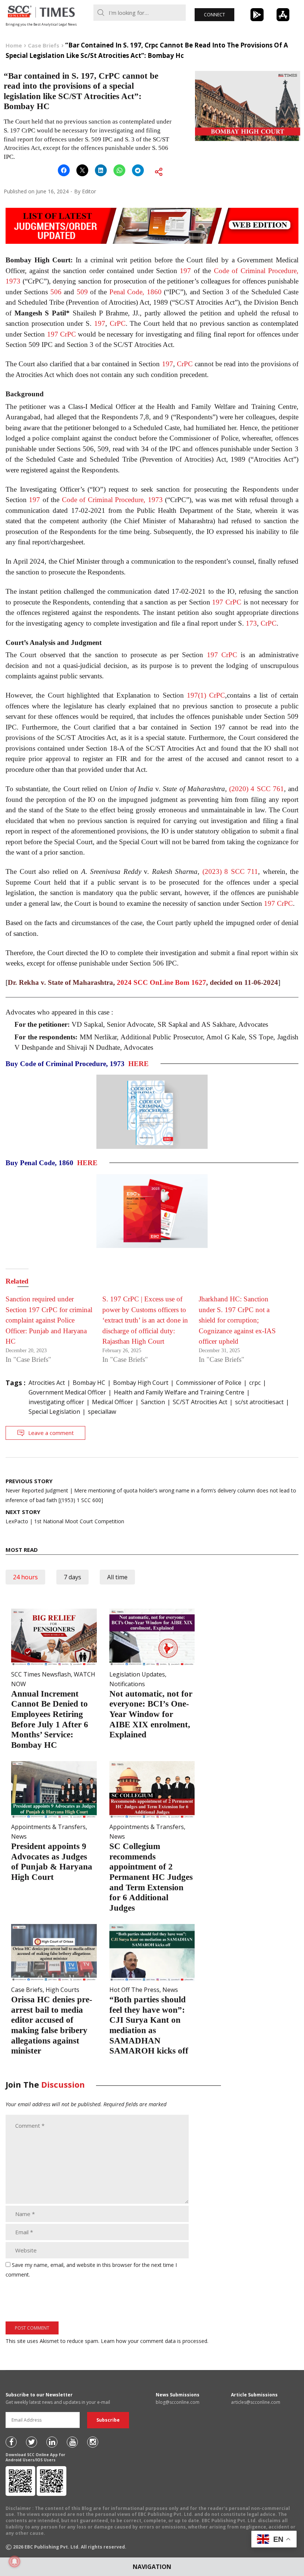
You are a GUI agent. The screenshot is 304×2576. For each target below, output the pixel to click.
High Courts (62, 1990)
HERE (138, 1064)
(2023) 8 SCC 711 (230, 871)
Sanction (153, 1402)
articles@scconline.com (256, 2402)
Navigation (152, 2567)
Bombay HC (89, 1383)
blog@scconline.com (178, 2402)
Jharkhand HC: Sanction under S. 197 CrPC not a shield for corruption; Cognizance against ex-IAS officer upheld (237, 1320)
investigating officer (56, 1402)
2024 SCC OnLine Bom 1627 (161, 982)
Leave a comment (51, 1433)
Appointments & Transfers (48, 1827)
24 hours (25, 1577)
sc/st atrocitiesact (259, 1402)
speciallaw (102, 1412)
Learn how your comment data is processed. (155, 2341)
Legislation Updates (137, 1674)
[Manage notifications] (14, 2562)
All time (117, 1577)
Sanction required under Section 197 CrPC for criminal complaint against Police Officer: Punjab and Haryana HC (49, 1320)
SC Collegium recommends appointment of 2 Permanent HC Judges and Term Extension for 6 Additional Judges (151, 1877)
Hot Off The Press (134, 1990)
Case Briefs (27, 1990)
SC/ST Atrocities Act (200, 1402)
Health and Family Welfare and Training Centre (179, 1392)
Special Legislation (54, 1412)
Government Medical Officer (67, 1392)
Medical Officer (113, 1402)
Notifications (127, 1684)
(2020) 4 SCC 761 (257, 789)
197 (185, 271)
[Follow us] (11, 2442)
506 (56, 292)
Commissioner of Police (209, 1383)
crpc (255, 1383)
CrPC (118, 323)
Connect (214, 15)
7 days (72, 1577)
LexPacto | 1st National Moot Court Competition (65, 1516)
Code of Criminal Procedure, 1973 (112, 500)
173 (251, 623)
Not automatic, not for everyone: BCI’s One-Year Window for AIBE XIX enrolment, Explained (151, 1714)
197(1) (196, 695)
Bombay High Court (141, 1383)
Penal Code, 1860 (136, 292)
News (19, 1836)
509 (82, 292)
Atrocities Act (47, 1383)
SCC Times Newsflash (41, 1674)
